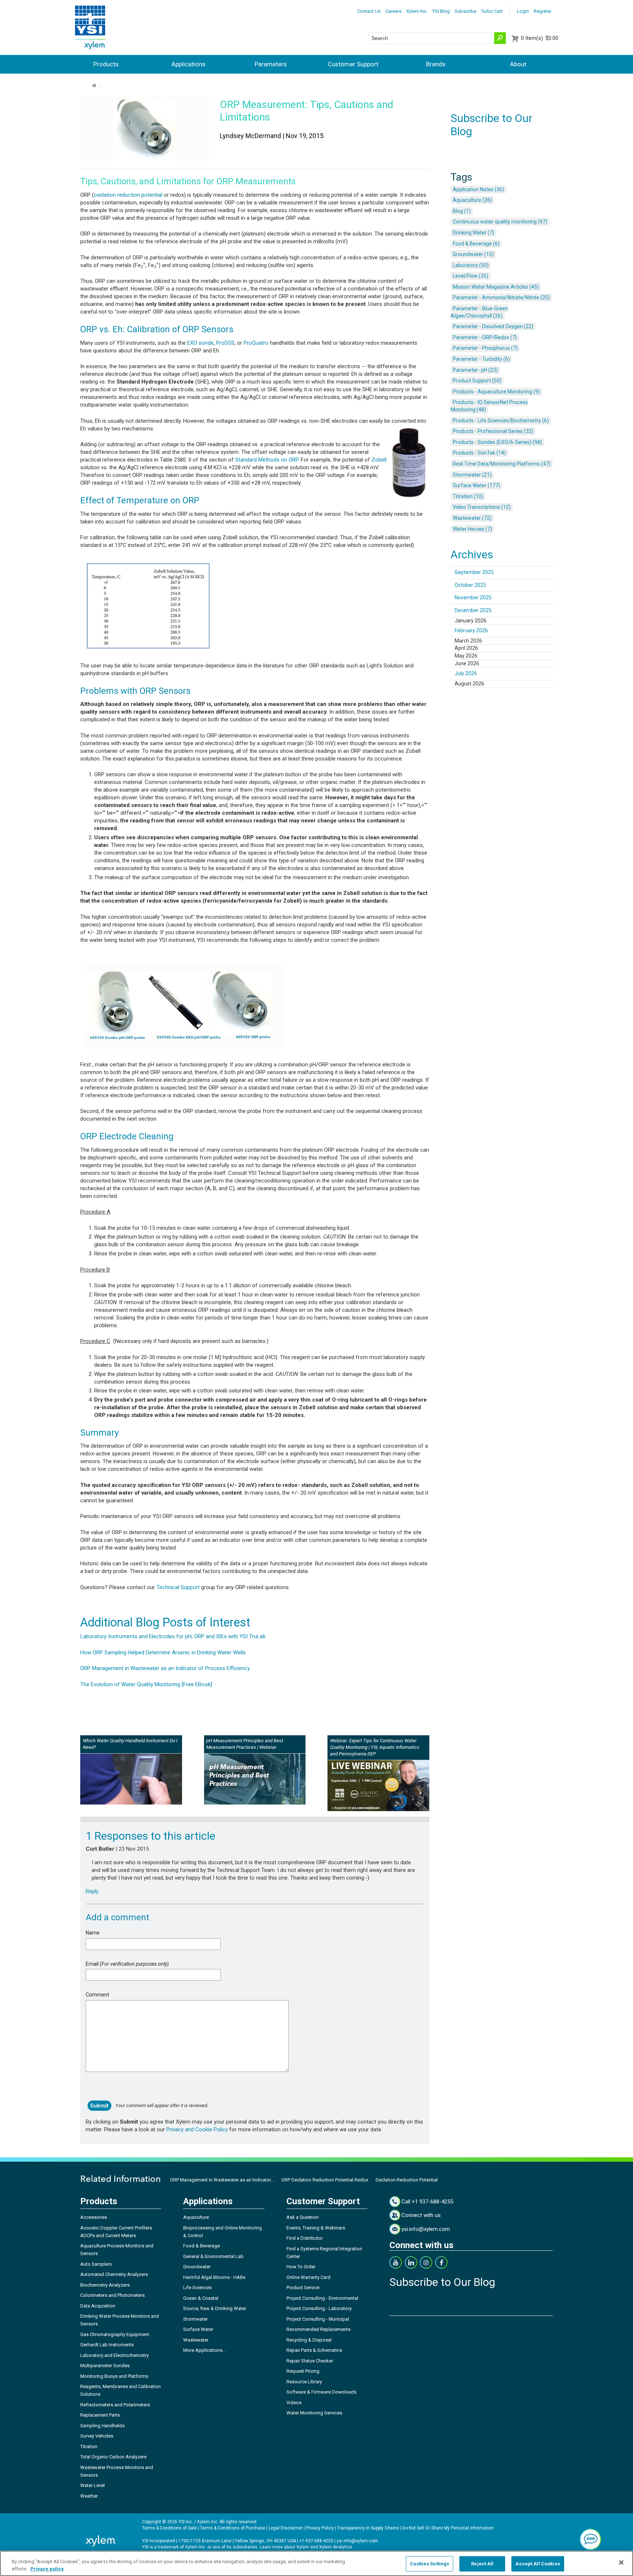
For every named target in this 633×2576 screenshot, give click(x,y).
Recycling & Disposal (309, 2340)
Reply (92, 1891)
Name (93, 1933)
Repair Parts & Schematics (314, 2350)
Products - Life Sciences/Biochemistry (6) (501, 421)
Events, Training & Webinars (316, 2228)
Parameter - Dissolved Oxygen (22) (493, 326)
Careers (393, 11)
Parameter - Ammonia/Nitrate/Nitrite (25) (501, 297)
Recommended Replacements (319, 2329)
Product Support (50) (477, 381)
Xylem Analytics (336, 2547)
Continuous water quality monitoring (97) (500, 222)
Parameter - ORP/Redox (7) (485, 337)
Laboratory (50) (471, 265)
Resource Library (304, 2382)
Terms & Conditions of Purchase (233, 2528)
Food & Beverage (201, 2246)
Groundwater (197, 2267)
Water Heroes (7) (472, 529)
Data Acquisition (98, 2306)
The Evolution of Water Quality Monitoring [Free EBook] (146, 1684)
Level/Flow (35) (471, 276)
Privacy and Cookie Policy (197, 2129)
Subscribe (465, 11)
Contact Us (369, 11)
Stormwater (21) (472, 475)
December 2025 (473, 610)
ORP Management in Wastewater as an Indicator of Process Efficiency (165, 1668)
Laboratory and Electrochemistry (114, 2355)
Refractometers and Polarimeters (115, 2405)
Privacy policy (47, 2568)
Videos (294, 2403)
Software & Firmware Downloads (321, 2392)
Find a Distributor (305, 2238)
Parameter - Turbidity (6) (481, 359)
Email (127, 1964)
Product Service (303, 2288)
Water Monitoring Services (314, 2413)
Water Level (92, 2485)
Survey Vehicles (97, 2436)
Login (523, 11)
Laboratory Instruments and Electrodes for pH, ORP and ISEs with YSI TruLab (173, 1636)
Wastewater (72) (472, 518)
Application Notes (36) (478, 189)
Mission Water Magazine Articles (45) (496, 287)
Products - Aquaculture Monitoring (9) (496, 392)
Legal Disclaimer (286, 2528)
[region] (316, 2563)
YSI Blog (441, 11)
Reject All (482, 2564)
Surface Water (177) (476, 485)
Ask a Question (303, 2217)
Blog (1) (462, 211)
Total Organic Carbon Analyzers (113, 2457)
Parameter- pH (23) (475, 370)
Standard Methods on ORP (267, 460)
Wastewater (196, 2340)
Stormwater (195, 2319)
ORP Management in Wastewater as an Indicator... (222, 2180)
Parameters (271, 64)
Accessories (94, 2217)
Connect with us (421, 2215)
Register (543, 11)
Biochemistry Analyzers (105, 2285)
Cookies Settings (430, 2564)
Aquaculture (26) (472, 200)
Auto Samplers (96, 2264)
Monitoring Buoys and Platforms (114, 2376)
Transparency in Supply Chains (368, 2528)
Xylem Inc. (417, 11)
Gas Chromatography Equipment (115, 2334)
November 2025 (473, 597)
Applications (188, 64)
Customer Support (353, 64)
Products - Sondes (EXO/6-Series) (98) (497, 442)
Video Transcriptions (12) (482, 507)
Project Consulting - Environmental (322, 2298)
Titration (89, 2447)
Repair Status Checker (310, 2361)
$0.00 (540, 38)
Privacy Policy (320, 2528)
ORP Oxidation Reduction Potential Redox (325, 2180)
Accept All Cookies (538, 2564)
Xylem (303, 2547)
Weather (89, 2496)
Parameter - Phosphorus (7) (485, 348)
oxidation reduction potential (128, 195)
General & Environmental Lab (213, 2256)
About (518, 64)
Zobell (379, 460)
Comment (97, 1995)
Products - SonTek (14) (479, 453)
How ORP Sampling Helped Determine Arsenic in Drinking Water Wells (163, 1652)
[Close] (621, 2562)
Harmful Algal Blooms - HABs (214, 2277)
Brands (436, 64)
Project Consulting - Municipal (318, 2319)
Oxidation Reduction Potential (407, 2180)
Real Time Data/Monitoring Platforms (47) (502, 464)
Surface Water (198, 2329)
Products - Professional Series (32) (493, 431)
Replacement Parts (100, 2415)
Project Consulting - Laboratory (319, 2308)
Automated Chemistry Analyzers (114, 2274)
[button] (591, 2539)
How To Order (301, 2267)
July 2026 (466, 673)
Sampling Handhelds (102, 2426)
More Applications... (204, 2350)
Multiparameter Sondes (105, 2366)
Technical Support (178, 1587)
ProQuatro (256, 343)
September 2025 (474, 572)
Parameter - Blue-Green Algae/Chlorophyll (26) (479, 312)
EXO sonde (200, 343)
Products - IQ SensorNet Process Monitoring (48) (489, 406)
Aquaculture (196, 2217)
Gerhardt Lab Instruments (107, 2345)
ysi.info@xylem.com (426, 2229)
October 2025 (470, 585)
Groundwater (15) (473, 254)
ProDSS (225, 343)
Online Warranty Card (308, 2277)
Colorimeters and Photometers (112, 2295)
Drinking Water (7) (473, 233)
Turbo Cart (492, 11)
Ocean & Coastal (201, 2298)
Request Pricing (303, 2371)
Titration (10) (468, 496)
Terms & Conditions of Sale (169, 2528)
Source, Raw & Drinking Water (215, 2308)
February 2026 (471, 630)
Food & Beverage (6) (476, 244)
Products (106, 64)
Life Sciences (197, 2288)
